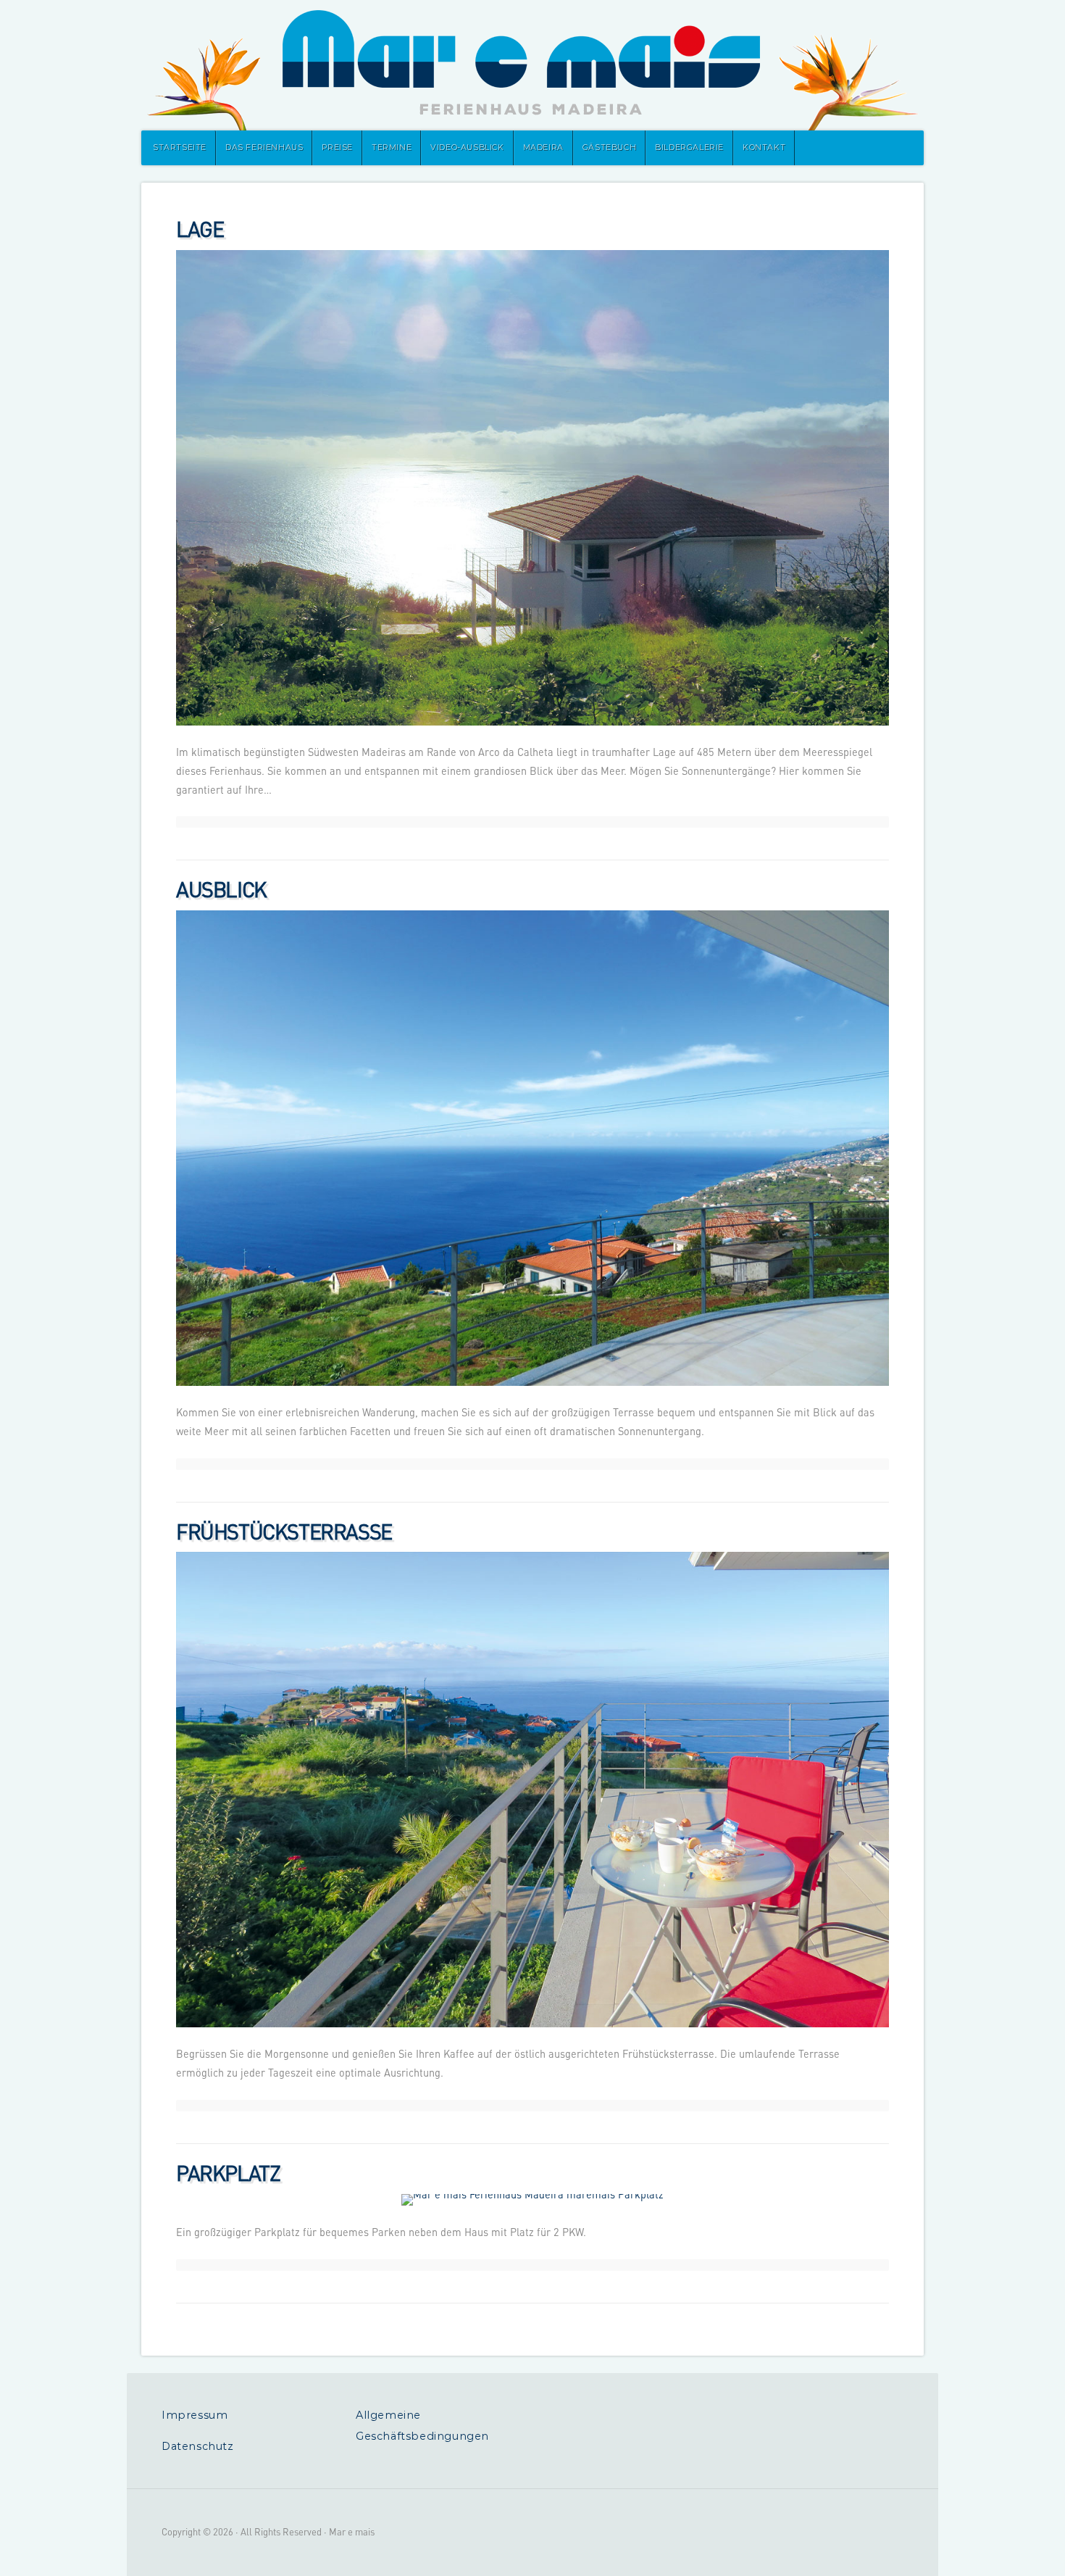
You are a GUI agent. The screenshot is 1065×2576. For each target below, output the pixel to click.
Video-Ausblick (467, 148)
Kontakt (764, 148)
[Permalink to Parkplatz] (532, 2200)
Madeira (543, 148)
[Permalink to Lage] (532, 488)
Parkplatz (228, 2173)
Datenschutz (198, 2446)
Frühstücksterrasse (284, 1531)
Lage (200, 229)
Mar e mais (532, 65)
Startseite (180, 148)
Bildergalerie (689, 148)
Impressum (195, 2415)
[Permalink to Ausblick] (532, 1148)
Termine (392, 148)
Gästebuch (609, 148)
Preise (337, 148)
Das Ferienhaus (264, 148)
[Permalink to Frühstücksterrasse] (532, 1790)
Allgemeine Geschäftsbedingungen (422, 2426)
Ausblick (221, 889)
